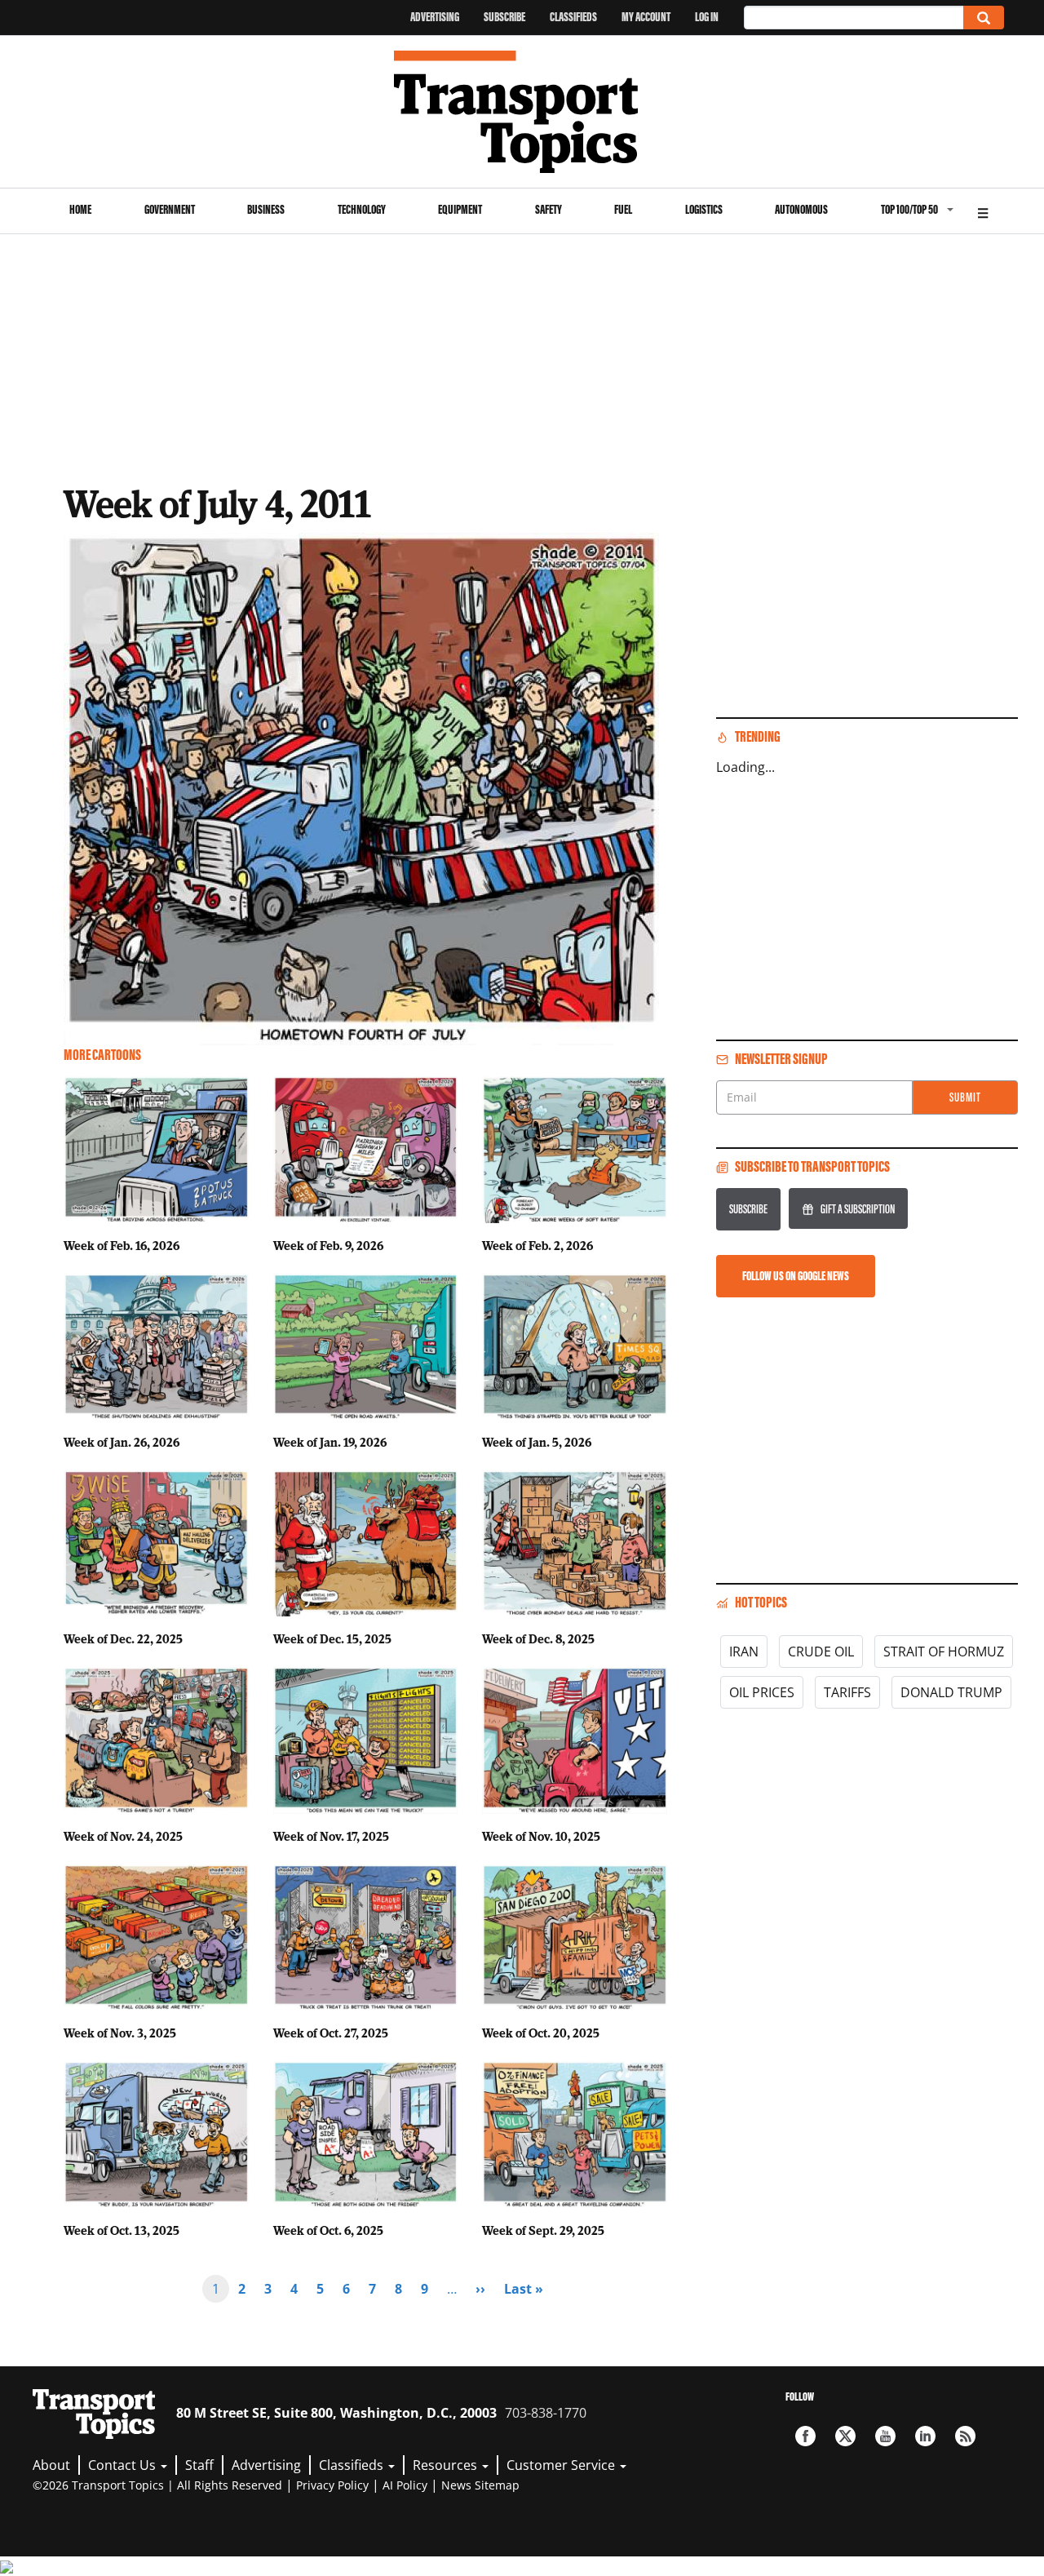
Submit (965, 1097)
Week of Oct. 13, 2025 (122, 2230)
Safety (549, 209)
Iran (744, 1652)
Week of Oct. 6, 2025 (328, 2230)
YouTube (885, 2436)
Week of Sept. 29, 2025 (543, 2230)
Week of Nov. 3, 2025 (120, 2033)
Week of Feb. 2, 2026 (537, 1245)
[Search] (984, 18)
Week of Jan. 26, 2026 (122, 1442)
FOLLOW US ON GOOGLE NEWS (796, 1276)
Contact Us (124, 2465)
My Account (646, 17)
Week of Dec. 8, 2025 (538, 1638)
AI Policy (405, 2485)
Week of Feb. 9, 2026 (328, 1245)
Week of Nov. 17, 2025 (331, 1836)
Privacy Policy (332, 2485)
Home (80, 209)
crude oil (821, 1652)
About (51, 2465)
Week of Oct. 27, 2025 (331, 2033)
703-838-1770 (546, 2413)
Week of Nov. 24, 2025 (123, 1836)
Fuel (623, 209)
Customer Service (562, 2465)
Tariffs (847, 1692)
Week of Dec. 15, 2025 (332, 1638)
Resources (447, 2465)
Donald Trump (951, 1692)
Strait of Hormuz (944, 1652)
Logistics (704, 209)
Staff (199, 2465)
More (983, 211)
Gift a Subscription (858, 1209)
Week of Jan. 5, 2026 (537, 1442)
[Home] (522, 112)
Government (170, 209)
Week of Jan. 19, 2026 (330, 1442)
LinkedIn (925, 2436)
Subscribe (504, 17)
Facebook (805, 2436)
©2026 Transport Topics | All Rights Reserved (157, 2485)
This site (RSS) (965, 2436)
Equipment (460, 209)
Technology (362, 209)
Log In (707, 17)
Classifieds (573, 17)
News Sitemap (480, 2485)
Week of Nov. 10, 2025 (541, 1836)
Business (266, 209)
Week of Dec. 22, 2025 (123, 1638)
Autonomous (801, 209)
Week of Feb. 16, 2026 (122, 1245)
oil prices (762, 1692)
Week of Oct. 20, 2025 (541, 2033)
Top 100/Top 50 (909, 209)
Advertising (435, 17)
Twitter (845, 2436)
